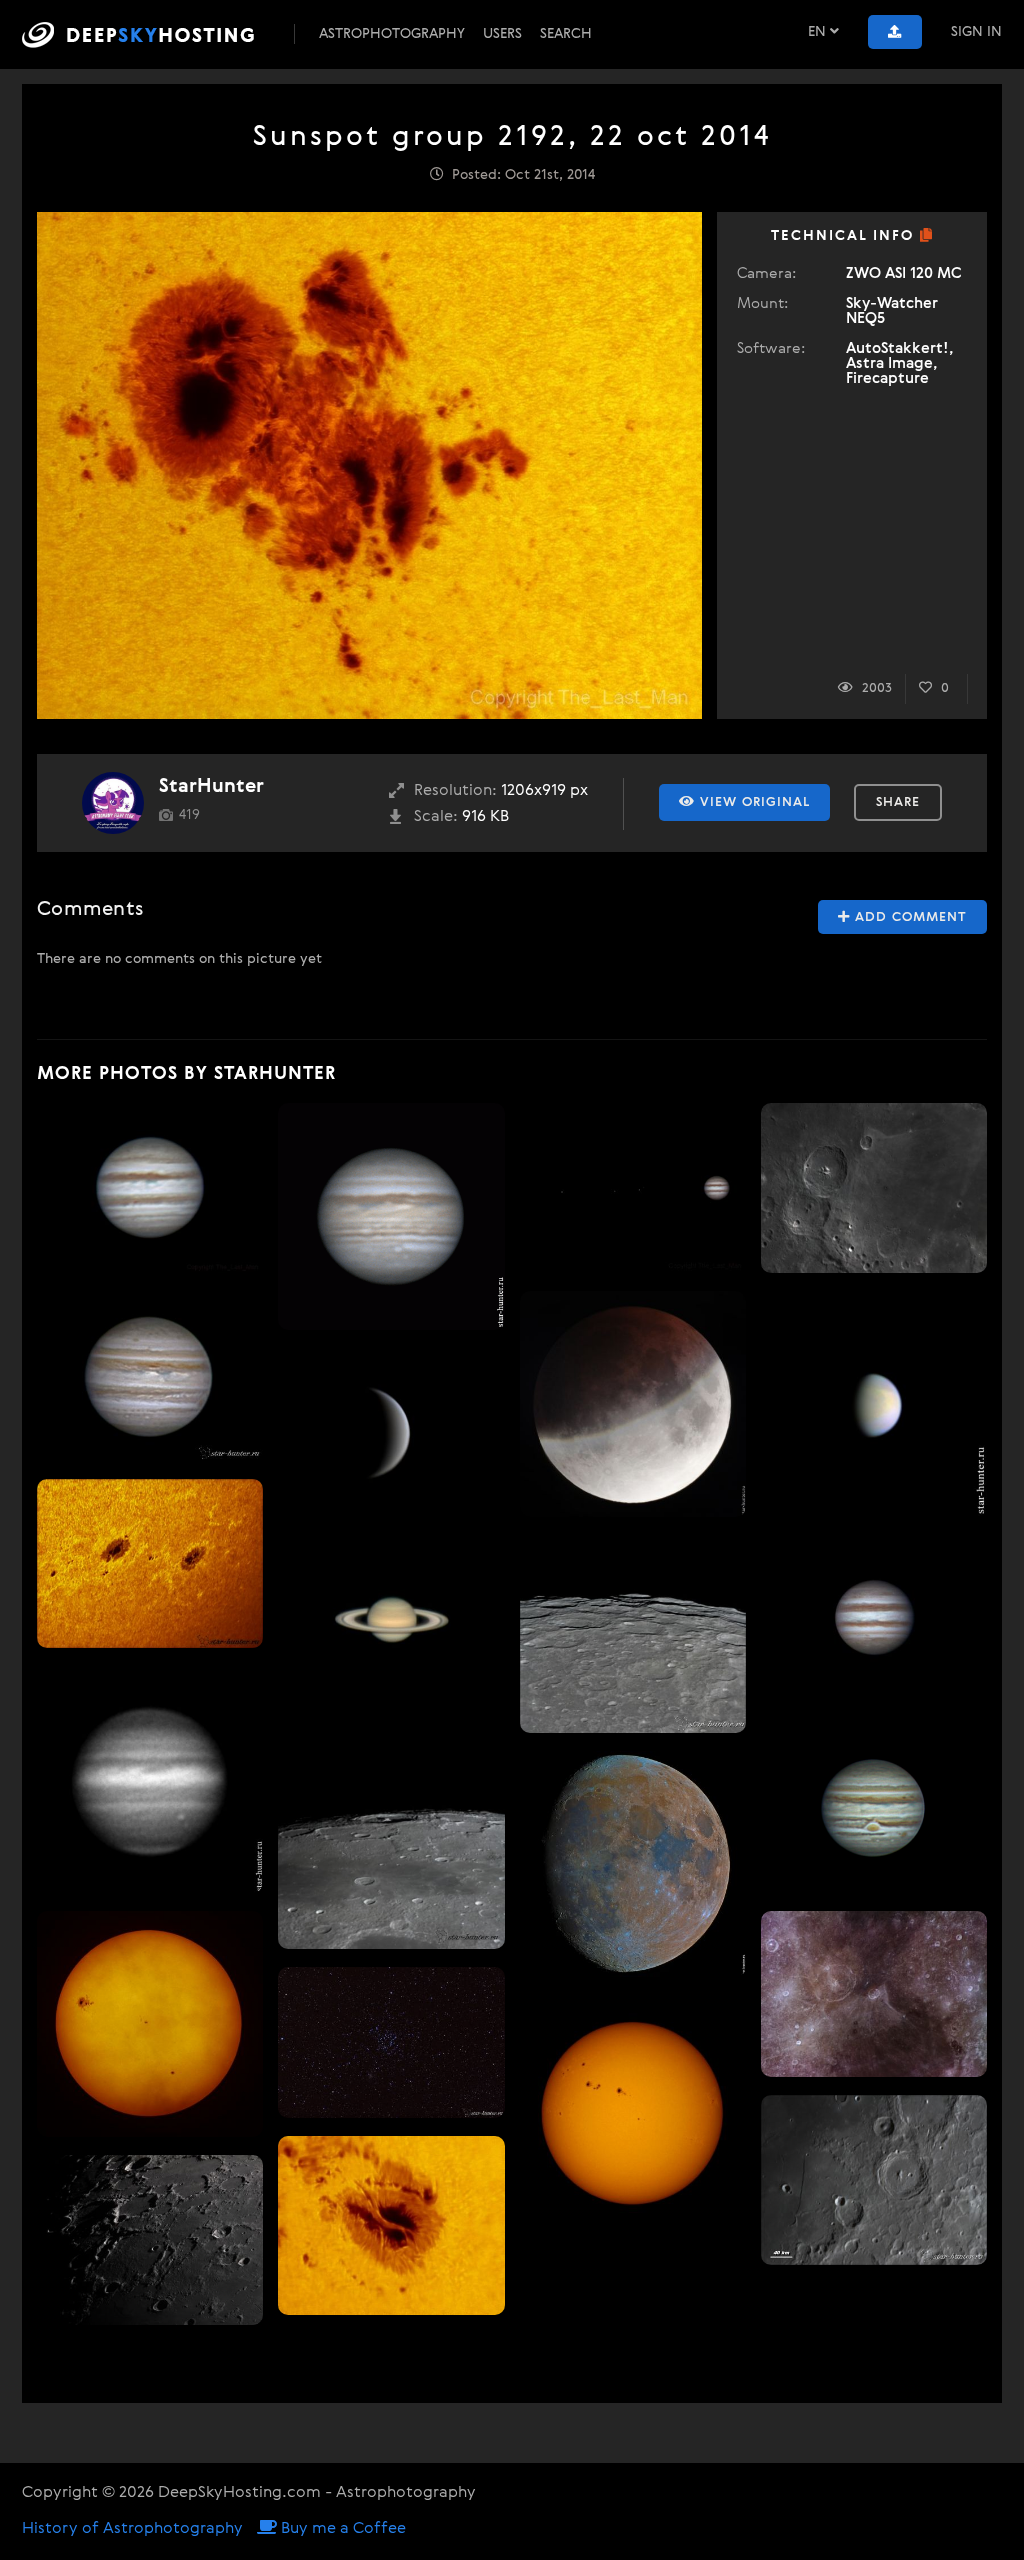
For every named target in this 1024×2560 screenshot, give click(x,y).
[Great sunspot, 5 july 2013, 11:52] (391, 2225)
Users (502, 34)
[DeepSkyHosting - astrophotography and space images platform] (156, 34)
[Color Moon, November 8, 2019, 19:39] (633, 1864)
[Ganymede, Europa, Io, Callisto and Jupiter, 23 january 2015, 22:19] (633, 1188)
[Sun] (633, 2108)
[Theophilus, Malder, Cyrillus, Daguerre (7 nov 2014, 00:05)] (874, 1994)
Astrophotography (392, 34)
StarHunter (211, 786)
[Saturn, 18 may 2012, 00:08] (391, 1620)
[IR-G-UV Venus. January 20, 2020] (874, 1404)
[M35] (391, 2042)
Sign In (976, 32)
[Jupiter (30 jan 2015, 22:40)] (150, 1188)
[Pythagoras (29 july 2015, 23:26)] (391, 1836)
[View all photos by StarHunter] (113, 803)
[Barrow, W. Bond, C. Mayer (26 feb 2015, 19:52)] (150, 2240)
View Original (752, 802)
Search (566, 34)
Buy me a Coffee (341, 2529)
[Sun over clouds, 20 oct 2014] (150, 2024)
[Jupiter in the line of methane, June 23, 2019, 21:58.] (150, 1779)
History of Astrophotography (132, 2529)
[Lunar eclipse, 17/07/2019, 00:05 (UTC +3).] (633, 1404)
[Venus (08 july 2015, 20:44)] (391, 1433)
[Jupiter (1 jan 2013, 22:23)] (874, 1808)
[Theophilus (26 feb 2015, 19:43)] (874, 1188)
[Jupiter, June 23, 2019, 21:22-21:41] (391, 1216)
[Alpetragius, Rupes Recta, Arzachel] (874, 2180)
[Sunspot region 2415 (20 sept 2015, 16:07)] (150, 1564)
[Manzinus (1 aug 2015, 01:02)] (633, 1634)
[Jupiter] (150, 1376)
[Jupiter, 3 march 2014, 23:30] (874, 1620)
